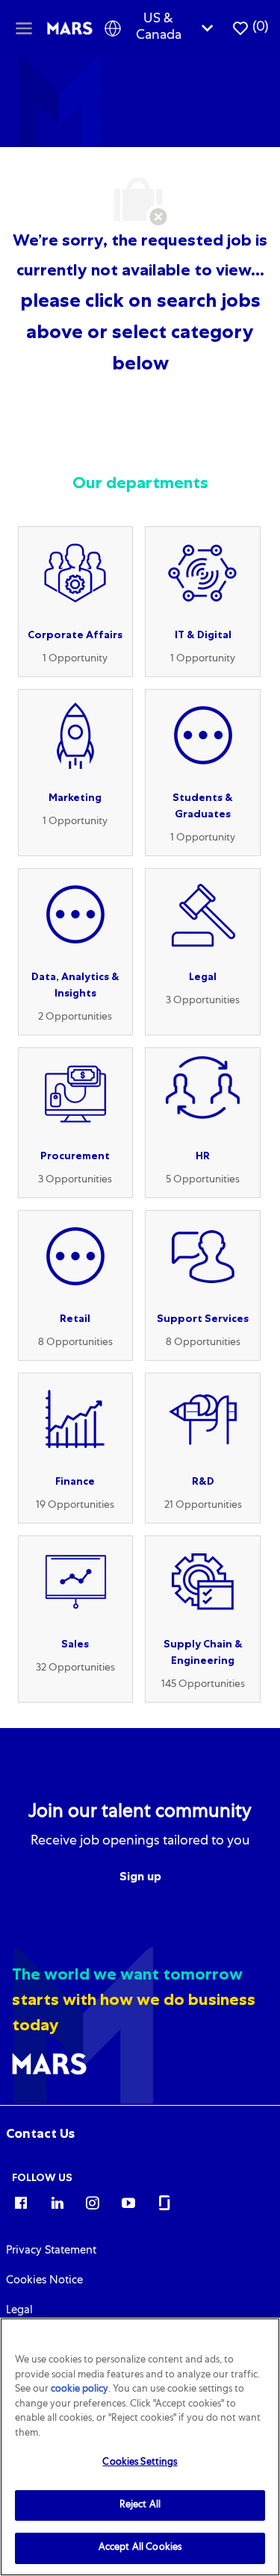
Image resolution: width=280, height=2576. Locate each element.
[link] (40, 2133)
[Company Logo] (70, 28)
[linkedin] (57, 2202)
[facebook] (21, 2202)
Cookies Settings (140, 2463)
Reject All (140, 2505)
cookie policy (80, 2390)
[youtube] (128, 2202)
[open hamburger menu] (24, 28)
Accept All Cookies (140, 2548)
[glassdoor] (164, 2202)
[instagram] (93, 2202)
